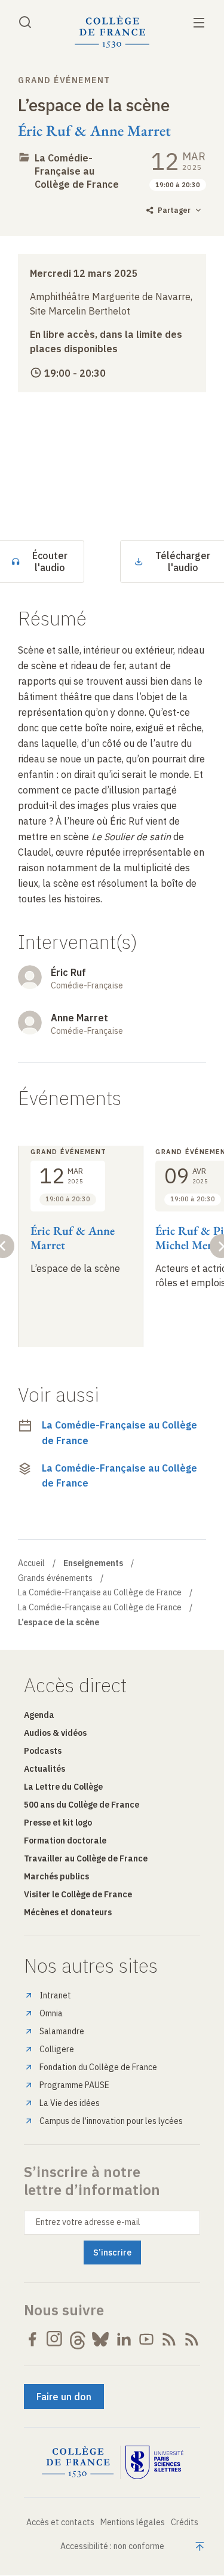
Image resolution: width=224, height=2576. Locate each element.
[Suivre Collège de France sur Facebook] (32, 2339)
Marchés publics (56, 1876)
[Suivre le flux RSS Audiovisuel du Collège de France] (192, 2339)
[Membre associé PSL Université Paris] (155, 2462)
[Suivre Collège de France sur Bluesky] (100, 2339)
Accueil (31, 1563)
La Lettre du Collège (63, 1787)
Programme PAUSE (74, 2085)
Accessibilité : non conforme (112, 2546)
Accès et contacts (60, 2522)
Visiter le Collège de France (78, 1894)
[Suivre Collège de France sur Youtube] (146, 2339)
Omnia (51, 2013)
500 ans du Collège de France (82, 1805)
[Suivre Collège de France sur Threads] (78, 2339)
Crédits (185, 2522)
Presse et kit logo (58, 1823)
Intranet (55, 1995)
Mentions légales (133, 2522)
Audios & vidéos (55, 1733)
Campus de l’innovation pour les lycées (111, 2121)
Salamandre (62, 2031)
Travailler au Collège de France (86, 1858)
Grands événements (55, 1578)
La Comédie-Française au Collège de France (77, 171)
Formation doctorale (65, 1841)
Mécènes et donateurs (68, 1912)
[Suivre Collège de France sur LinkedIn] (124, 2339)
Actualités (45, 1769)
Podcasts (43, 1751)
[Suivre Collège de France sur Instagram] (55, 2339)
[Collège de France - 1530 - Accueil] (112, 32)
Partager (174, 210)
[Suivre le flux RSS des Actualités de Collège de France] (169, 2339)
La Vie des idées (70, 2103)
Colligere (57, 2049)
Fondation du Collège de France (98, 2067)
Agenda (39, 1715)
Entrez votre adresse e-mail (88, 2222)
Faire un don (64, 2397)
